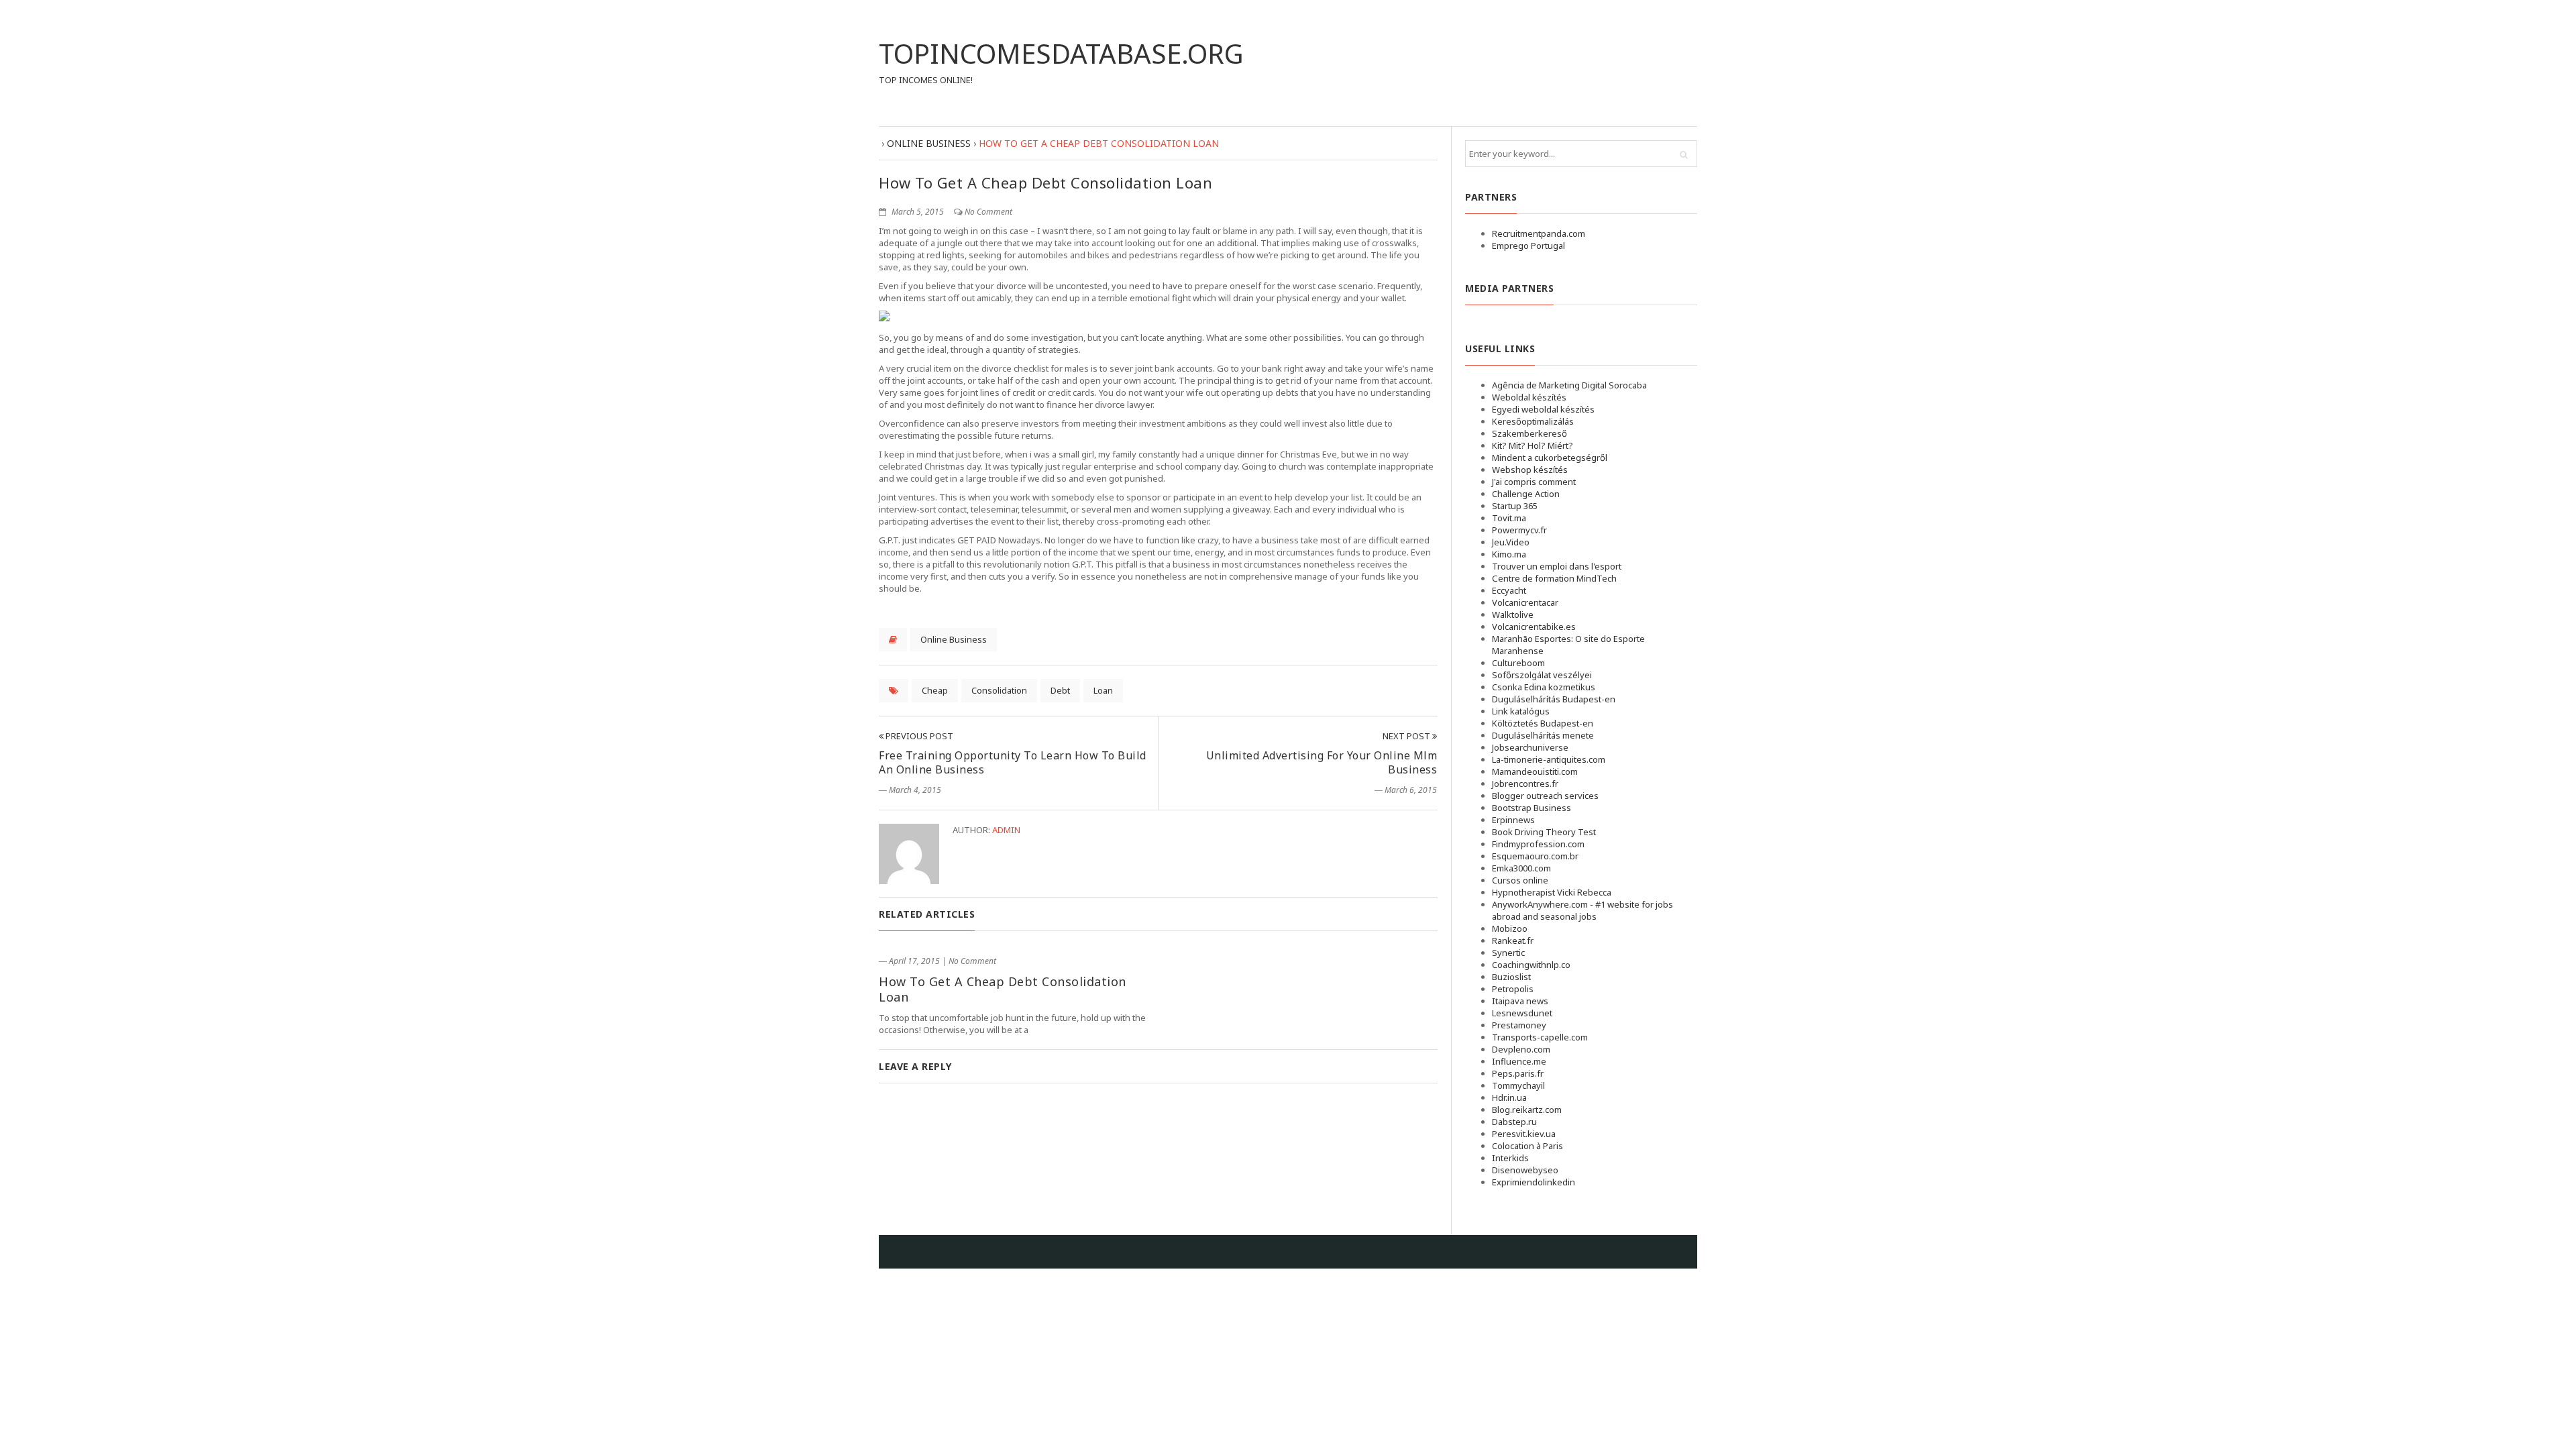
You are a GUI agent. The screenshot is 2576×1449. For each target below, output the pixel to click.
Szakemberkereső (1529, 433)
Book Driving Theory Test (1544, 832)
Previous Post (918, 736)
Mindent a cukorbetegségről (1550, 458)
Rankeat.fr (1513, 941)
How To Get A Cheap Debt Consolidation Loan (1003, 989)
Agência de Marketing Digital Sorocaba (1569, 385)
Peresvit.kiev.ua (1524, 1134)
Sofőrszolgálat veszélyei (1542, 675)
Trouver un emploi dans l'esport (1557, 566)
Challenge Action (1526, 494)
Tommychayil (1518, 1085)
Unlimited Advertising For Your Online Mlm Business (1322, 762)
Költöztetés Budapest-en (1543, 723)
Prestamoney (1519, 1025)
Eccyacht (1509, 590)
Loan (1103, 690)
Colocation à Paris (1527, 1146)
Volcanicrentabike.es (1534, 627)
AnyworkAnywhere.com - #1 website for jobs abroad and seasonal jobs (1582, 910)
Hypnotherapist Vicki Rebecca (1552, 892)
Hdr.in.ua (1509, 1097)
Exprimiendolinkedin (1534, 1182)
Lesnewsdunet (1522, 1013)
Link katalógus (1521, 711)
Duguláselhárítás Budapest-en (1554, 699)
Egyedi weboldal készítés (1543, 409)
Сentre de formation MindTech (1554, 578)
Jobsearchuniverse (1530, 747)
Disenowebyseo (1525, 1170)
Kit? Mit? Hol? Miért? (1533, 445)
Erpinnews (1513, 820)
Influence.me (1519, 1061)
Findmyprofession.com (1538, 844)
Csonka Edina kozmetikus (1544, 687)
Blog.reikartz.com (1527, 1110)
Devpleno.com (1521, 1049)
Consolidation (999, 690)
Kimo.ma (1509, 554)
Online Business (954, 639)
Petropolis (1513, 989)
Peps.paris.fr (1518, 1073)
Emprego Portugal (1528, 246)
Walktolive (1513, 614)
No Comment (988, 212)
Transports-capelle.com (1540, 1037)
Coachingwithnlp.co (1531, 965)
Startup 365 (1515, 506)
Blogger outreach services (1545, 796)
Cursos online (1520, 880)
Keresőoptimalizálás (1533, 421)
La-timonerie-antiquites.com (1549, 759)
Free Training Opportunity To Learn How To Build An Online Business (1013, 762)
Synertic (1508, 953)
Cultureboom (1518, 663)
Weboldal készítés (1529, 397)
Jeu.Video (1511, 542)
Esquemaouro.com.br (1535, 856)
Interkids (1510, 1158)
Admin (1006, 830)
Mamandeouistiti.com (1535, 771)
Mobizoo (1510, 928)
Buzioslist (1511, 977)
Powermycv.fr (1519, 530)
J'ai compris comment (1534, 482)
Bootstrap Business (1532, 808)
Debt (1060, 690)
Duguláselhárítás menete (1543, 735)
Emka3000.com (1521, 868)
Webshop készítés (1530, 470)
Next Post (1407, 736)
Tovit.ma (1509, 518)
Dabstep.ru (1514, 1122)
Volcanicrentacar (1525, 602)
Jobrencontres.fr (1525, 784)
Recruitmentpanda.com (1539, 233)
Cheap (935, 690)
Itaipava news (1520, 1001)
